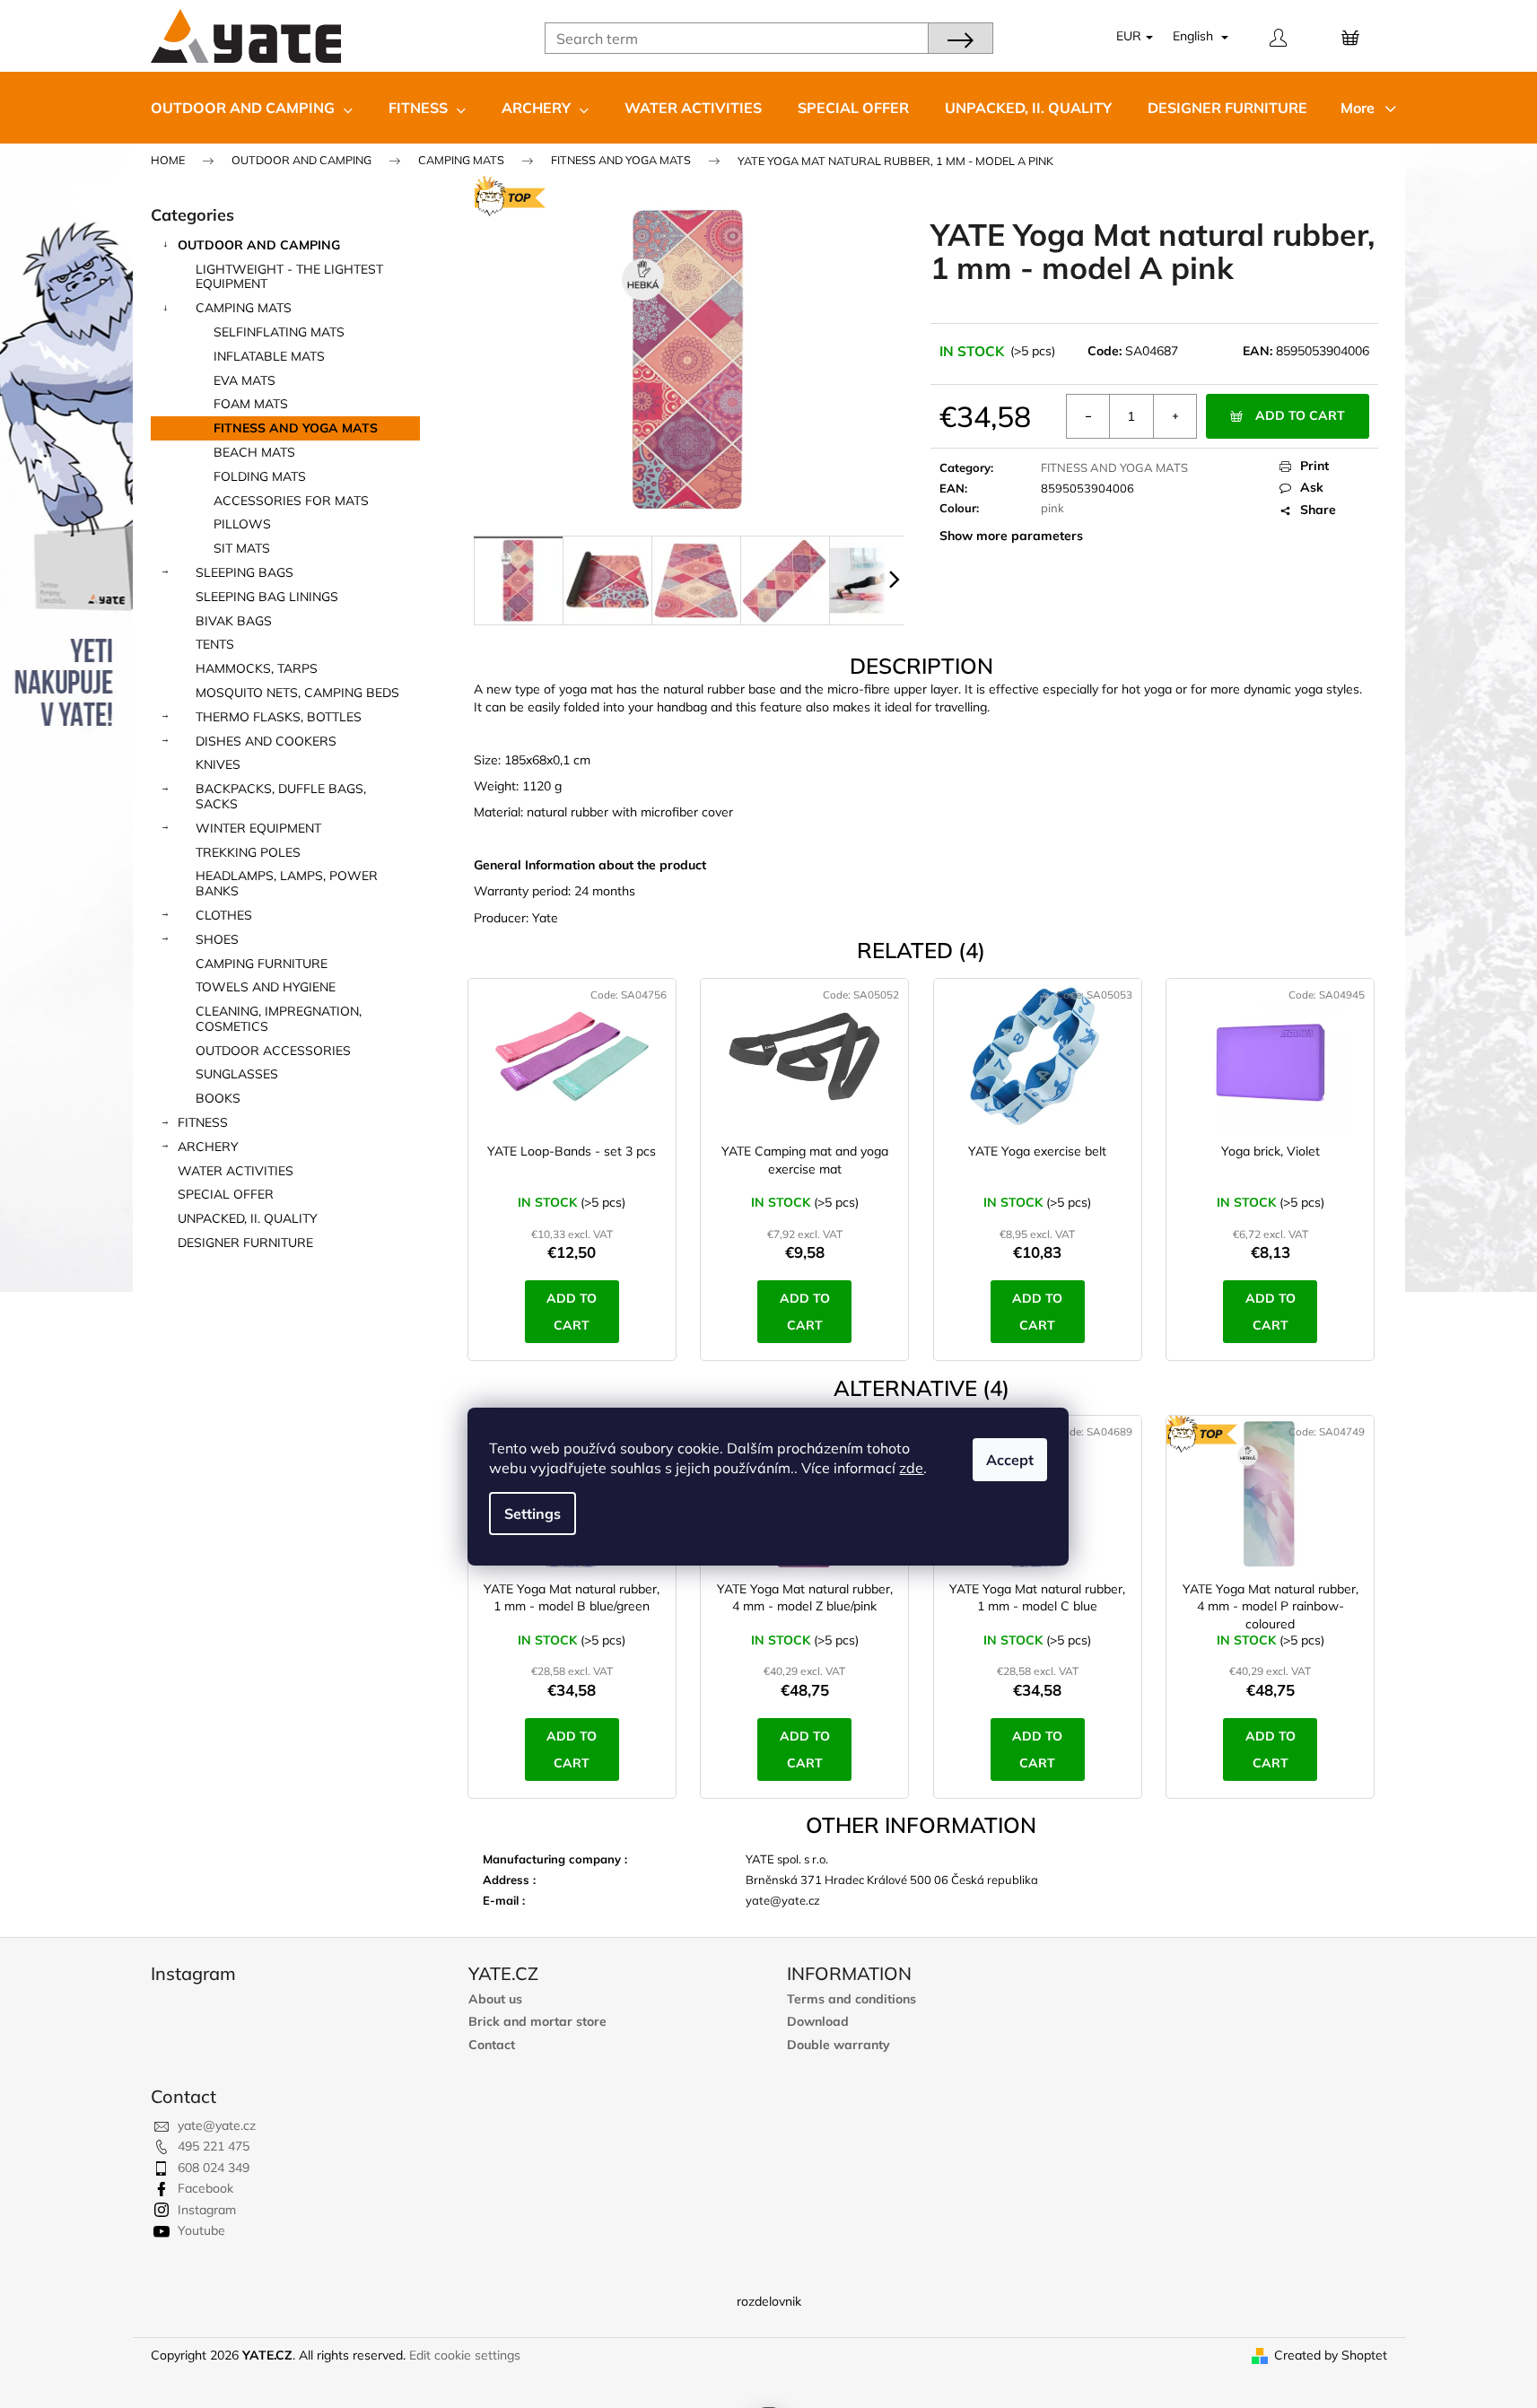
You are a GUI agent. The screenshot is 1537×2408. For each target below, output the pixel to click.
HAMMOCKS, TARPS (257, 668)
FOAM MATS (251, 404)
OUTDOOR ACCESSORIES (273, 1051)
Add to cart (1300, 415)
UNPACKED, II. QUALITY (248, 1218)
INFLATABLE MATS (269, 356)
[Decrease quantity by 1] (1088, 416)
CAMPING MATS (244, 308)
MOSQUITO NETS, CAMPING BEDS (297, 693)
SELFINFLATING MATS (279, 332)
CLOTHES (224, 915)
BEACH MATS (254, 452)
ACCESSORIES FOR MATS (291, 501)
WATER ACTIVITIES (236, 1171)
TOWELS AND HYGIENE (266, 987)
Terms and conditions (851, 1999)
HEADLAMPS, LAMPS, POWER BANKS (287, 883)
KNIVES (218, 764)
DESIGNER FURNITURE (245, 1243)
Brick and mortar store (537, 2022)
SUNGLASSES (237, 1074)
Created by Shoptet (1331, 2355)
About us (495, 1999)
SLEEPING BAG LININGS (267, 597)
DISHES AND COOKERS (266, 741)
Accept (1010, 1460)
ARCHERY (208, 1147)
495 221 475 (214, 2146)
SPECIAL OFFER (226, 1194)
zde (911, 1468)
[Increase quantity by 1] (1175, 416)
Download (818, 2022)
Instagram (207, 2210)
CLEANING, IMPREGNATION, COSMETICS (279, 1019)
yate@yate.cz (217, 2125)
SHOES (217, 939)
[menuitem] (252, 108)
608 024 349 (214, 2168)
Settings (533, 1514)
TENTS (215, 644)
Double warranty (838, 2045)
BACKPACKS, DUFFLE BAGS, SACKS (281, 796)
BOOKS (218, 1098)
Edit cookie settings (465, 2355)
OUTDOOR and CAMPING (259, 245)
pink (1052, 508)
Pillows (242, 524)
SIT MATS (242, 548)
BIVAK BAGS (234, 621)
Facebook (205, 2188)
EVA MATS (245, 380)
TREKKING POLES (248, 852)
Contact (492, 2045)
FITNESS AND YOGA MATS (296, 428)
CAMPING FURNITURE (262, 964)
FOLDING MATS (260, 476)
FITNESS (203, 1122)
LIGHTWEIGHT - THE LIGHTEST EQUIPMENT (289, 277)
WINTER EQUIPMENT (258, 828)
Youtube (201, 2230)
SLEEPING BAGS (245, 572)
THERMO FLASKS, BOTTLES (279, 717)
